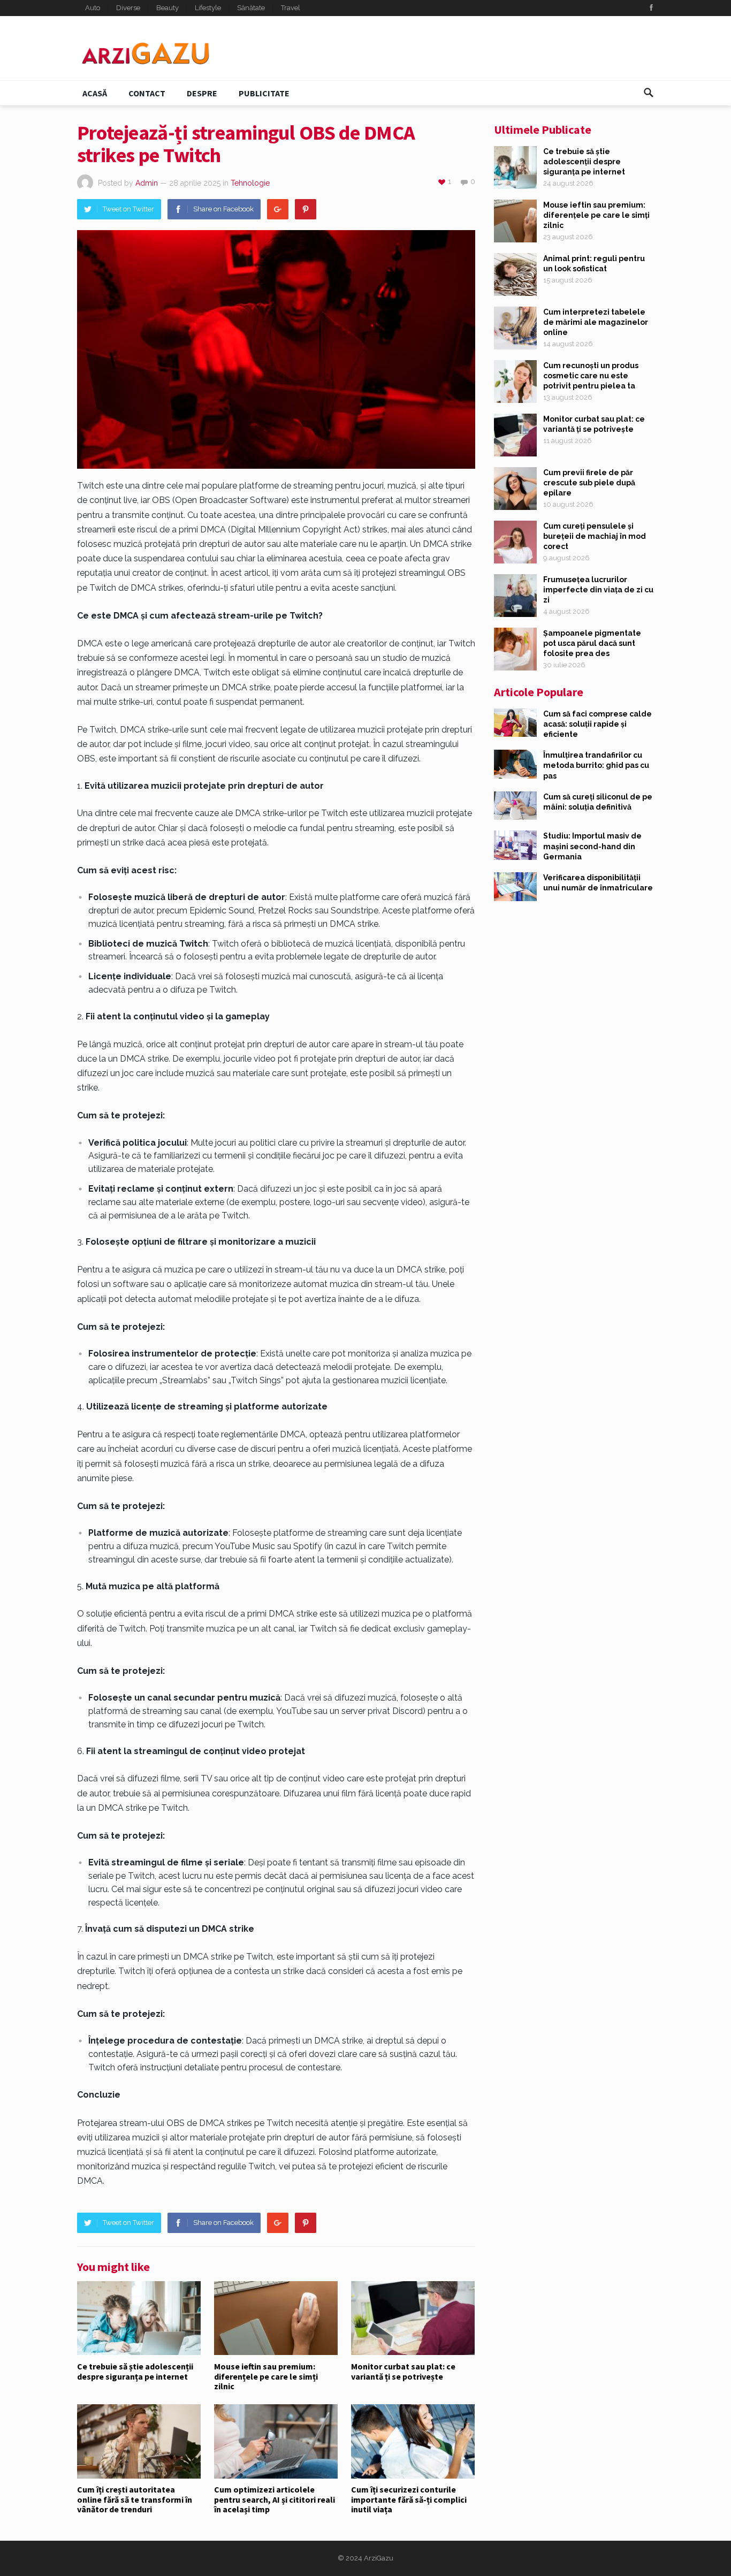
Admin (147, 183)
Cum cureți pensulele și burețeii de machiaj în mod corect (595, 536)
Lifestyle (208, 8)
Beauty (167, 8)
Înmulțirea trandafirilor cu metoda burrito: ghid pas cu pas (596, 765)
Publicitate (264, 93)
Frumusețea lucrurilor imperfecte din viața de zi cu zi (598, 590)
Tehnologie (250, 183)
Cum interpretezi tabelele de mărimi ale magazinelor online (596, 322)
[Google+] (278, 209)
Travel (291, 8)
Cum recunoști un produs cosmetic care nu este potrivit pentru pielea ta (591, 376)
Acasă (95, 93)
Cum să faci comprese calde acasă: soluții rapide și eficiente (597, 724)
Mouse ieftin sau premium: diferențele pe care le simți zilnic (266, 2376)
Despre (202, 93)
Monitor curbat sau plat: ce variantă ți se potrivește (403, 2371)
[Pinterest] (306, 209)
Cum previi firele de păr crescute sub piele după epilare (589, 483)
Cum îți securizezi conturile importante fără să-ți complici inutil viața (409, 2499)
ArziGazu (379, 2558)
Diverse (128, 8)
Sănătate (251, 8)
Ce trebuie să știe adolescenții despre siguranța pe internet (135, 2371)
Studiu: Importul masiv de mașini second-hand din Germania (592, 846)
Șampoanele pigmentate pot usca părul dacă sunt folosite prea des (592, 643)
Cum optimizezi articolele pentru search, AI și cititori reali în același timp (275, 2499)
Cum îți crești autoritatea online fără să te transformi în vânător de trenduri (135, 2499)
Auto (93, 8)
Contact (147, 93)
